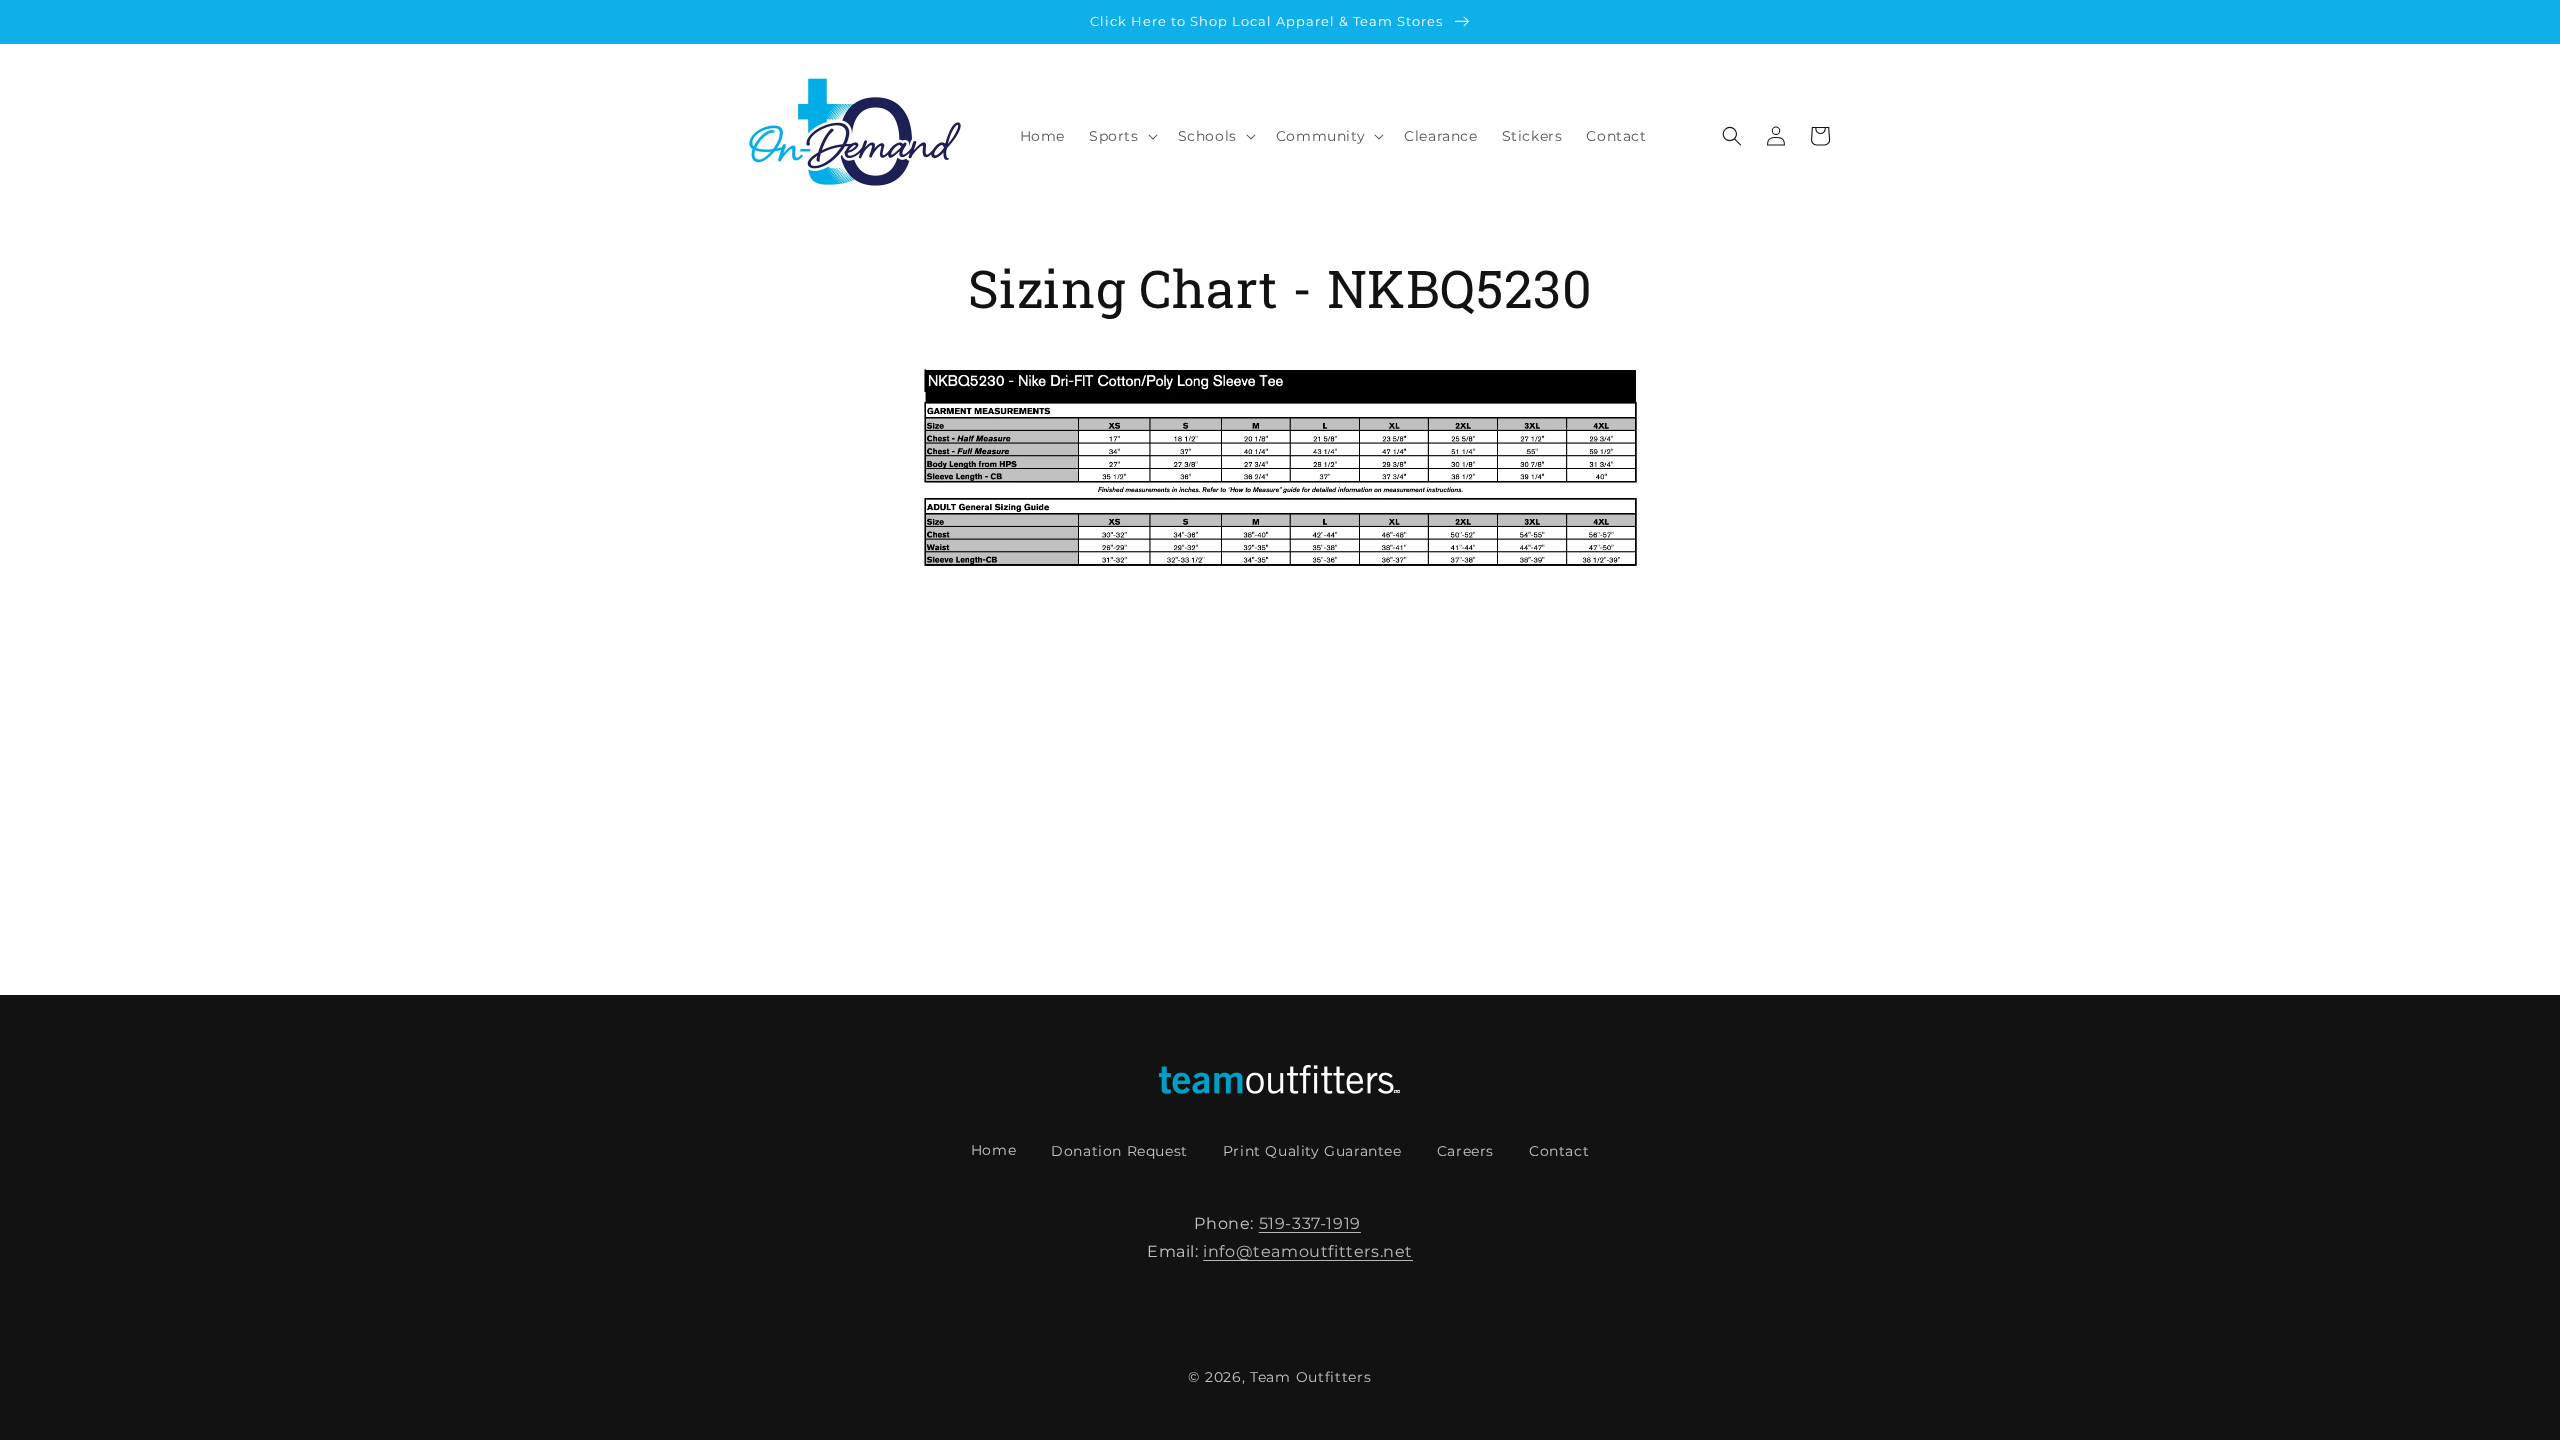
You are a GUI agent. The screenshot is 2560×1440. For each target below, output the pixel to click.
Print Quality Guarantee (1312, 1151)
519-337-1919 (1310, 1223)
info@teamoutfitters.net (1308, 1251)
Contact (1559, 1151)
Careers (1465, 1151)
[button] (1121, 136)
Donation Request (1119, 1151)
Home (993, 1150)
